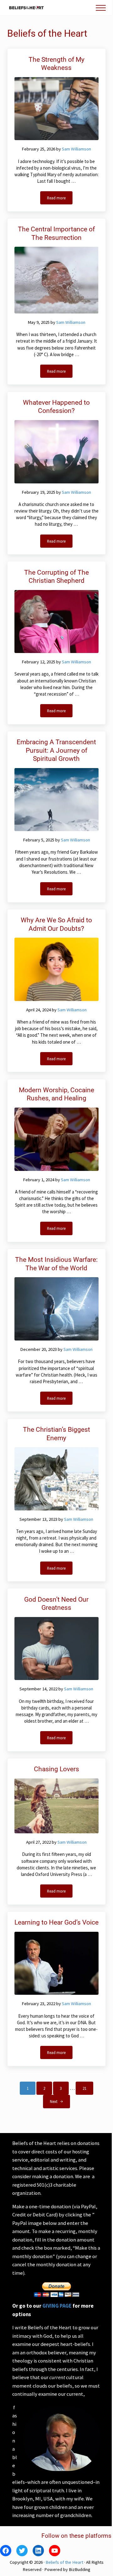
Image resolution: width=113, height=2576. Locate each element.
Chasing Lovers (56, 1769)
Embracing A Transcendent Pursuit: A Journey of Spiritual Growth (56, 750)
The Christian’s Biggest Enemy (56, 1434)
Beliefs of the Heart (64, 2562)
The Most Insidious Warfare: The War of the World (56, 1264)
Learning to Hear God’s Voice (56, 1922)
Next (54, 2101)
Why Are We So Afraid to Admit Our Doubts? (56, 924)
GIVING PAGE (57, 2306)
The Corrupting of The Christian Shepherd (56, 577)
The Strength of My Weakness (56, 64)
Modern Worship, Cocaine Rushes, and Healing (56, 1094)
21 (88, 2089)
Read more (60, 199)
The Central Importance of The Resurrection (56, 233)
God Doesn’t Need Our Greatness (56, 1604)
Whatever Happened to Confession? (56, 407)
